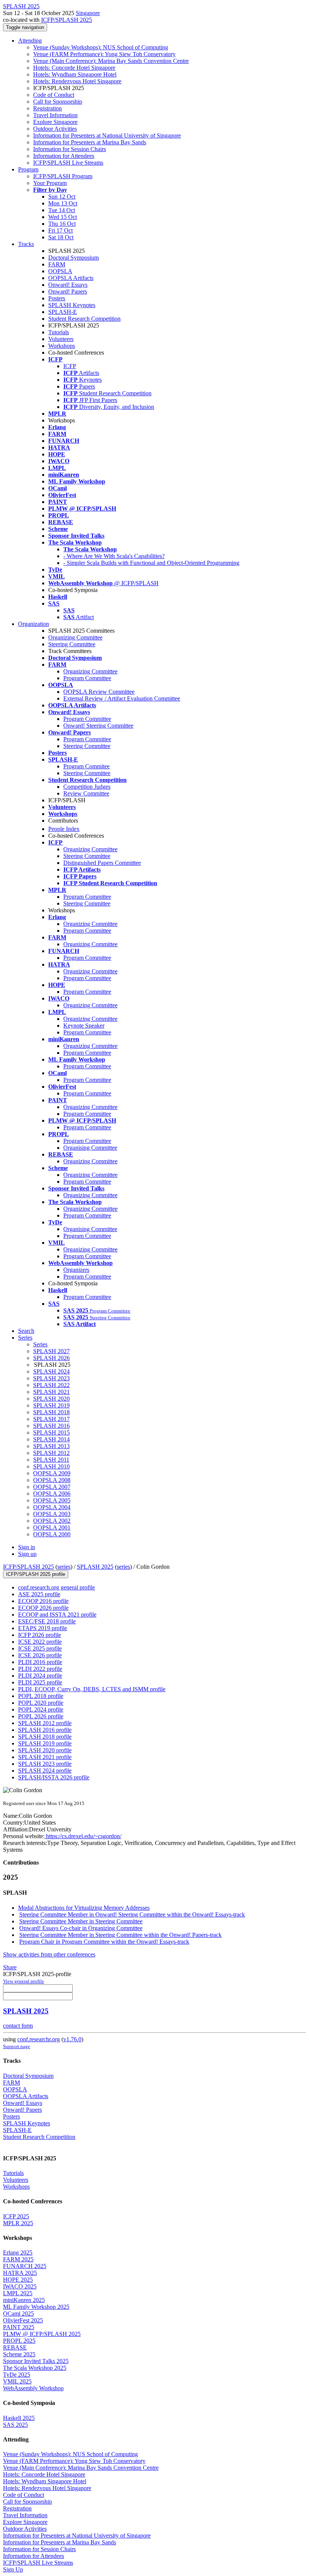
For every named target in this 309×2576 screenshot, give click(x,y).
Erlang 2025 (18, 2252)
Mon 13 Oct (63, 203)
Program (28, 169)
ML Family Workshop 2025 (36, 2307)
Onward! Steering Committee (98, 726)
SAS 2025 (15, 2425)
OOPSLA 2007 (52, 1487)
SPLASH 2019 (51, 1405)
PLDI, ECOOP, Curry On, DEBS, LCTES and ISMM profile (92, 1689)
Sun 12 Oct (62, 197)
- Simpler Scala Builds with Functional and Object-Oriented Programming (151, 563)
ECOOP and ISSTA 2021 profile (57, 1615)
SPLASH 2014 (51, 1439)
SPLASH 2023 (51, 1378)
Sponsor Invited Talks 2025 (36, 2361)
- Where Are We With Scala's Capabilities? (114, 556)
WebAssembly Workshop (33, 2388)
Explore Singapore (55, 122)
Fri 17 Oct (60, 230)
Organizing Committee (75, 637)
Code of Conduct (54, 95)
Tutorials (59, 332)
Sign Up (13, 2569)
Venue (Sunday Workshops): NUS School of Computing (101, 47)
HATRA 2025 (20, 2273)
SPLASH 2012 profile (45, 1723)
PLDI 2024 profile (40, 1676)
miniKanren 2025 (24, 2300)
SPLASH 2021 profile (45, 1757)
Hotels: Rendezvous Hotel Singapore (77, 81)
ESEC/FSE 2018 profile (47, 1621)
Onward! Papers (68, 291)
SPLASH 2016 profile (45, 1730)
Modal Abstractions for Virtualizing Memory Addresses (84, 1908)
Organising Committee (90, 1148)
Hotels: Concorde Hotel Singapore (74, 68)
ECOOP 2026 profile (43, 1608)
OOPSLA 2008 (52, 1480)
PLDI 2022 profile (40, 1669)
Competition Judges (87, 787)
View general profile (24, 1981)
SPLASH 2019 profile (45, 1743)
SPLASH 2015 (51, 1433)
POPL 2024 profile (41, 1709)
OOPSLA (60, 271)
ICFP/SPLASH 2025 (67, 20)
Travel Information (55, 115)
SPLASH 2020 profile (45, 1750)
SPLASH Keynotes (72, 305)
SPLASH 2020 (51, 1399)
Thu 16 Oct (62, 224)
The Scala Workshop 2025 (35, 2368)
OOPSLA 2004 (52, 1507)
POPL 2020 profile (41, 1703)
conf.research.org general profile (57, 1587)
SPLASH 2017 (51, 1419)
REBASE (15, 2347)
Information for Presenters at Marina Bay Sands (90, 142)
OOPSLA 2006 (52, 1494)
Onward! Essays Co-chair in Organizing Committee (81, 1928)
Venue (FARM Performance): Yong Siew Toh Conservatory (104, 54)
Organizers (76, 1270)
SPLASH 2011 (51, 1460)
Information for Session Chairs (70, 149)
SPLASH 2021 (51, 1392)
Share (10, 1967)
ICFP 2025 (16, 2216)
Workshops (62, 346)
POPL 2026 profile (41, 1716)
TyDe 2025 (17, 2375)
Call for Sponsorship (58, 102)
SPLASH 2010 (51, 1466)
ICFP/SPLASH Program (63, 176)
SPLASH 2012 (51, 1453)
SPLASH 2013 (51, 1446)
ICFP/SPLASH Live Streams (68, 163)
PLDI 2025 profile (40, 1682)
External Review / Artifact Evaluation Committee (122, 698)
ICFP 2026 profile (40, 1635)
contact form (18, 2026)
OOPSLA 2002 (52, 1521)
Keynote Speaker (84, 1026)
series (64, 1567)
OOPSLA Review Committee (99, 692)
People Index (64, 829)
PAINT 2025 (19, 2327)
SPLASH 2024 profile (45, 1771)
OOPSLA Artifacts (71, 278)
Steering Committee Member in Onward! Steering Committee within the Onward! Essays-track (132, 1914)
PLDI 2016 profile (40, 1662)
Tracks (26, 244)
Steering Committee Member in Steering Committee (81, 1921)
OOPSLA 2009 (52, 1473)
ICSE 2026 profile (40, 1655)
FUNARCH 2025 (25, 2266)
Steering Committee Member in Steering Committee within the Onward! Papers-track (120, 1935)
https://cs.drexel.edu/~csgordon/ (83, 1836)
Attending (30, 41)
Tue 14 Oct (62, 210)
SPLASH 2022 (51, 1385)
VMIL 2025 (17, 2381)
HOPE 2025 (18, 2280)
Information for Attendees (64, 156)
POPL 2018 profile (41, 1696)
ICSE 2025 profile (40, 1648)
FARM (57, 264)
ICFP (70, 366)
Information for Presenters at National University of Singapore (107, 135)
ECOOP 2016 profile (43, 1601)
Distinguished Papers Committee (102, 863)
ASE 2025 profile (39, 1594)
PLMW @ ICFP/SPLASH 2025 (42, 2334)
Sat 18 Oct (61, 237)
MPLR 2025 (18, 2223)
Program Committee (87, 678)
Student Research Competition (84, 319)
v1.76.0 (72, 2039)
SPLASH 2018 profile (45, 1737)
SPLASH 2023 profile (45, 1764)
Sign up (27, 1554)
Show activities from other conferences (49, 1954)
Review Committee (86, 793)
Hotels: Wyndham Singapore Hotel (75, 74)
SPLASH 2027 (51, 1351)
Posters (57, 298)
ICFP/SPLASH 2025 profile (36, 1574)
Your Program (50, 183)
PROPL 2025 (19, 2341)
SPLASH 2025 (95, 1567)
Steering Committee (72, 644)
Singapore (88, 13)
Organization (34, 624)
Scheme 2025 (19, 2354)
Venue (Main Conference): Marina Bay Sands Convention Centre (111, 61)
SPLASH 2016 (51, 1426)
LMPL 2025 (18, 2293)
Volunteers (61, 339)
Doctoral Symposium (73, 258)
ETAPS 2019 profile (43, 1628)
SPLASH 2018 (51, 1412)
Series (40, 1344)
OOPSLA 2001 (52, 1527)
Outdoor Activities (55, 129)
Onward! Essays (68, 285)
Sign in (27, 1547)
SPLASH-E (63, 312)
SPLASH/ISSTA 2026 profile (54, 1777)
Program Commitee (86, 766)
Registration (47, 108)
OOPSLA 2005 (52, 1500)
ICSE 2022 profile (40, 1642)
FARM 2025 (18, 2259)
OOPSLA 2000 (52, 1534)
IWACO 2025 (20, 2286)
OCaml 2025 (18, 2314)
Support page (17, 2046)
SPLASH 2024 (51, 1371)
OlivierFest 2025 (23, 2320)
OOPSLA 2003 (52, 1514)
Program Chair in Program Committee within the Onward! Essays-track (104, 1942)
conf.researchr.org (39, 2039)
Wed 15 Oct (63, 217)
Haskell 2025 (19, 2418)
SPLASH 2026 (51, 1358)
